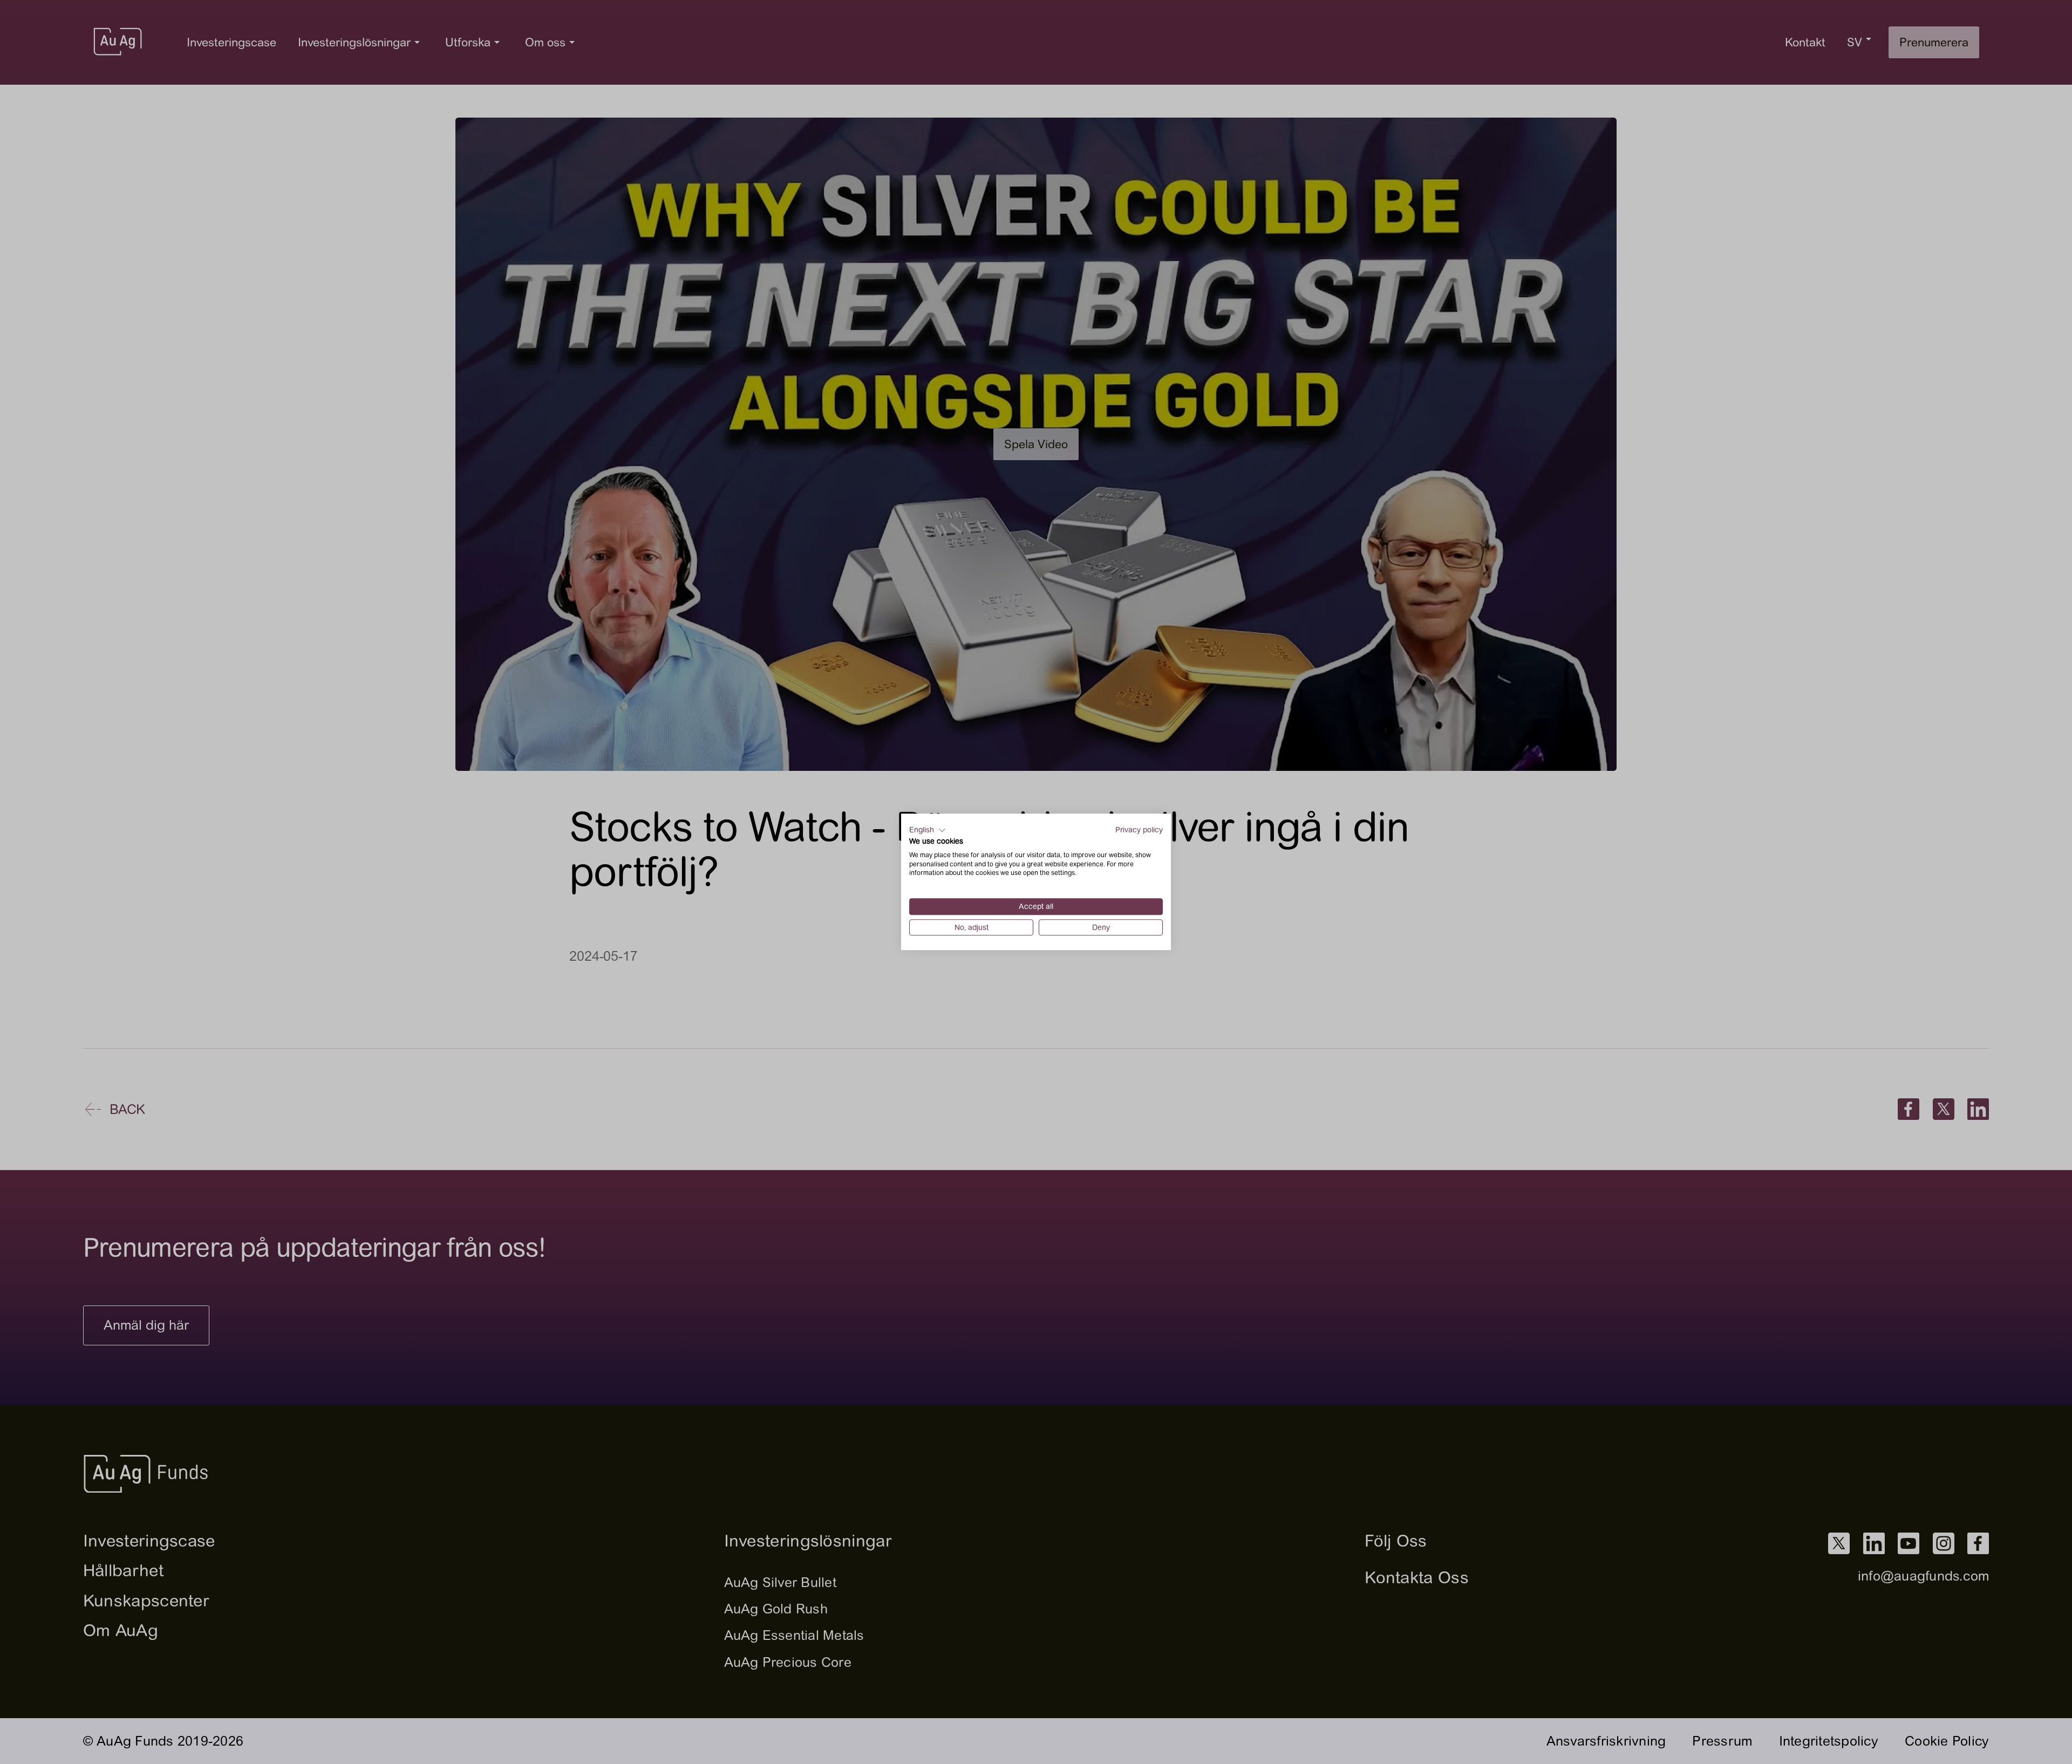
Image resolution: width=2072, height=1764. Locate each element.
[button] (928, 830)
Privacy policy (1139, 830)
